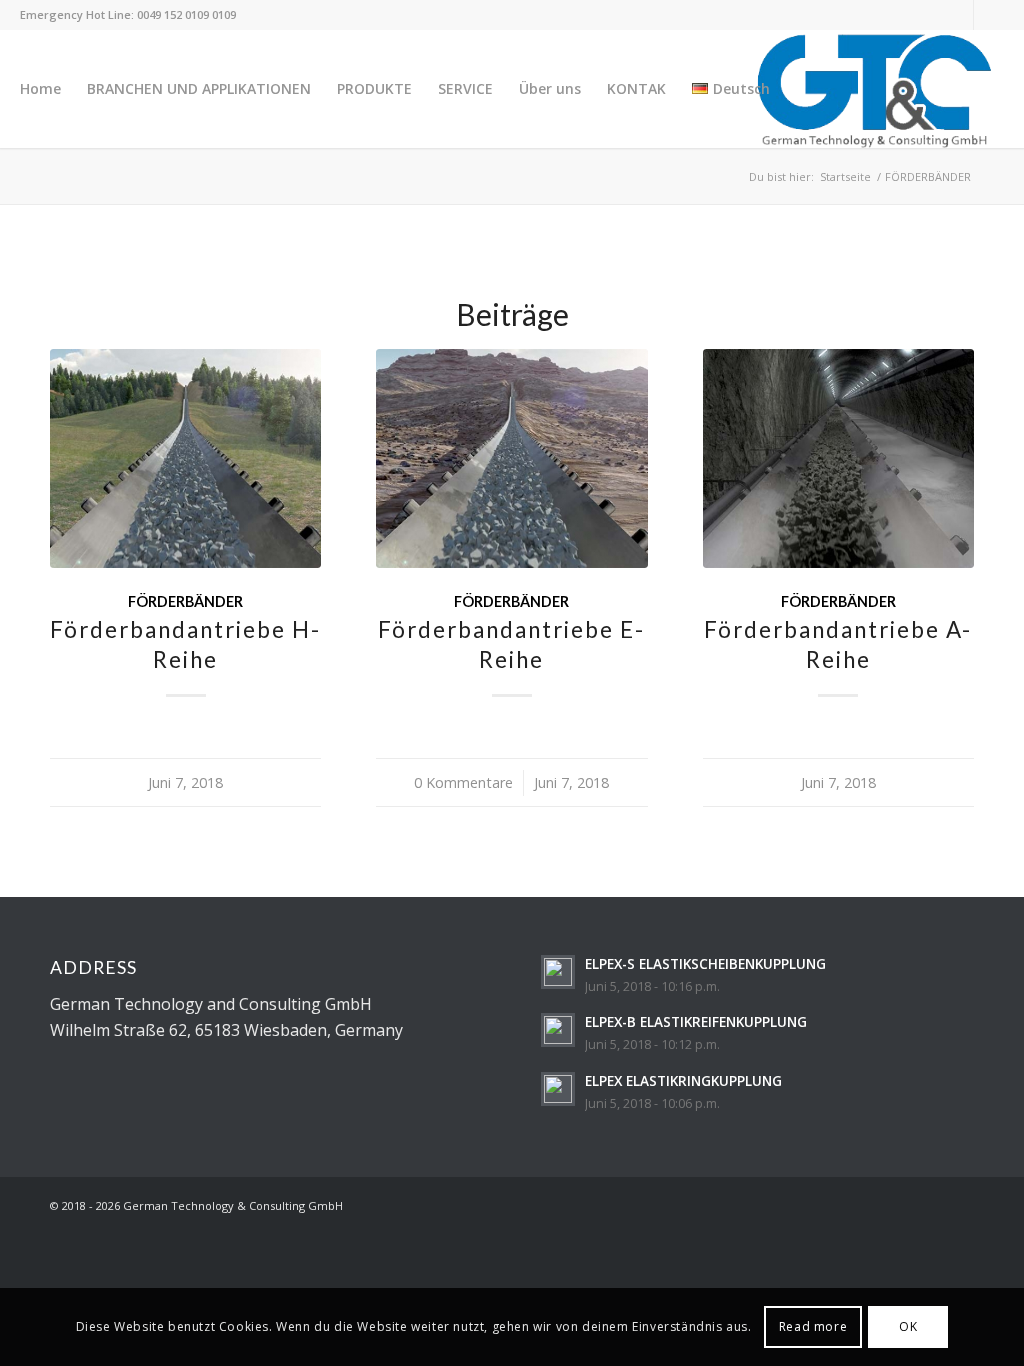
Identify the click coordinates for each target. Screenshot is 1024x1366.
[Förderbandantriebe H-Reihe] (185, 458)
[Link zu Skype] (989, 15)
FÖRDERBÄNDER (185, 601)
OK (908, 1326)
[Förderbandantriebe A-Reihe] (838, 458)
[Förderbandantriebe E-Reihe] (511, 458)
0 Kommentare (463, 782)
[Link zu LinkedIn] (958, 15)
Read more (813, 1326)
